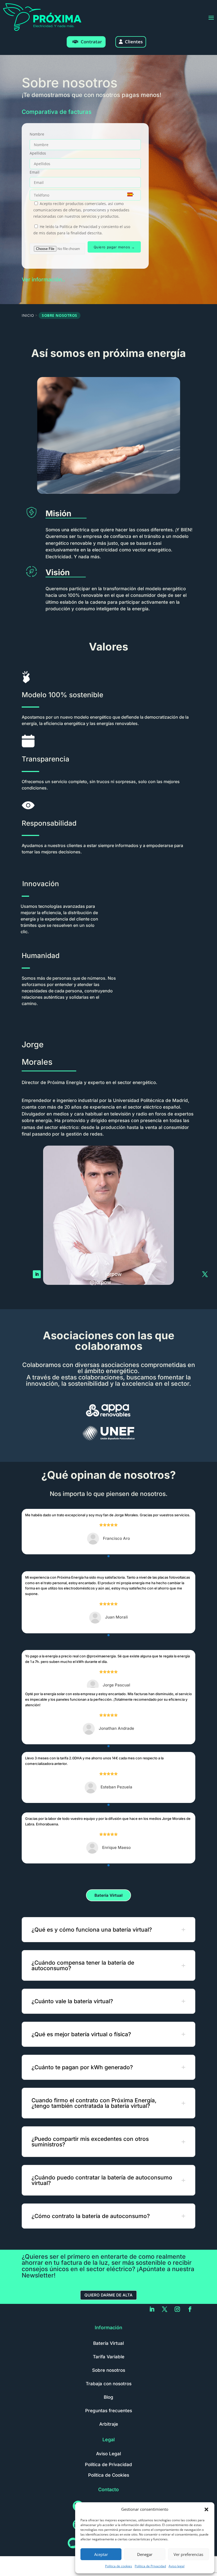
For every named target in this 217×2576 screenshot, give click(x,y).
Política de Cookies (109, 2475)
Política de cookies (119, 2566)
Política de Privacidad (150, 2566)
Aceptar (101, 2554)
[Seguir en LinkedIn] (37, 1274)
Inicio (28, 315)
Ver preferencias (188, 2554)
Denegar (145, 2554)
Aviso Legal (108, 2454)
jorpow (114, 1274)
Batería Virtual (108, 1895)
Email (35, 172)
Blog (108, 2397)
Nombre (37, 134)
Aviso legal (177, 2566)
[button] (206, 2509)
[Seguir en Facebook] (190, 2309)
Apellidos (38, 153)
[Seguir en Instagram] (177, 2309)
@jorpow (100, 1282)
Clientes (134, 42)
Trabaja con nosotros (109, 2384)
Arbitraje (109, 2424)
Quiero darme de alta (108, 2295)
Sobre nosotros (109, 2370)
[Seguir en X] (205, 1274)
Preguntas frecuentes (109, 2411)
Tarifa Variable (109, 2357)
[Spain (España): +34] (129, 194)
